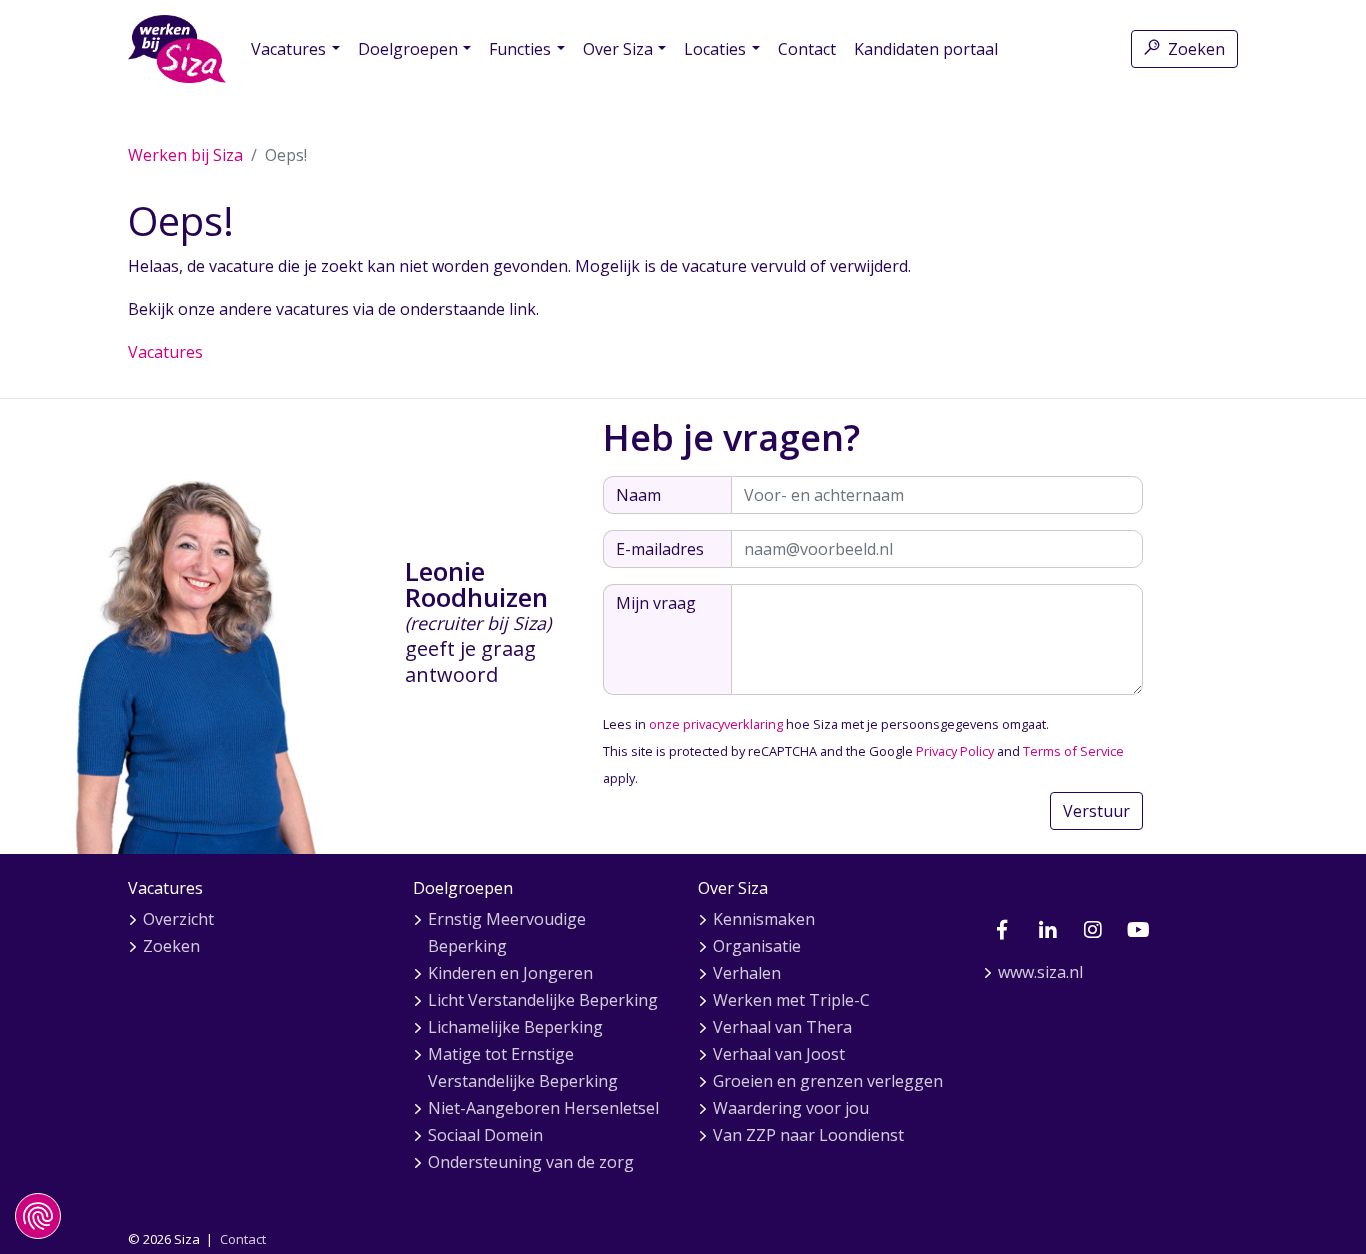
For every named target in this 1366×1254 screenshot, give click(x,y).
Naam (638, 495)
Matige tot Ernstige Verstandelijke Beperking (523, 1067)
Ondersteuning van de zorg (531, 1162)
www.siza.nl (1040, 972)
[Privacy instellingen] (38, 1216)
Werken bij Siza (185, 155)
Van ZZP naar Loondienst (808, 1135)
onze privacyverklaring (716, 724)
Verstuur (1096, 811)
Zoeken (1196, 49)
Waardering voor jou (791, 1108)
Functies (520, 49)
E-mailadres (660, 549)
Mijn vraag (656, 603)
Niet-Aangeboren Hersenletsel (543, 1108)
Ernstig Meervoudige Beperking (507, 932)
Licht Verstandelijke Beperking (543, 1000)
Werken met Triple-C (791, 1000)
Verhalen (747, 973)
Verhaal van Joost (779, 1054)
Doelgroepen (408, 49)
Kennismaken (764, 919)
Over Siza (618, 49)
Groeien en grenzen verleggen (828, 1081)
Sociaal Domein (485, 1135)
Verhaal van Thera (782, 1027)
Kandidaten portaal (926, 49)
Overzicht (178, 919)
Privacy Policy (955, 751)
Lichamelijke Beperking (515, 1027)
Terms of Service (1073, 751)
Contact (807, 49)
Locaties (715, 49)
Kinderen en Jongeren (510, 973)
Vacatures (288, 49)
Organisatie (757, 946)
